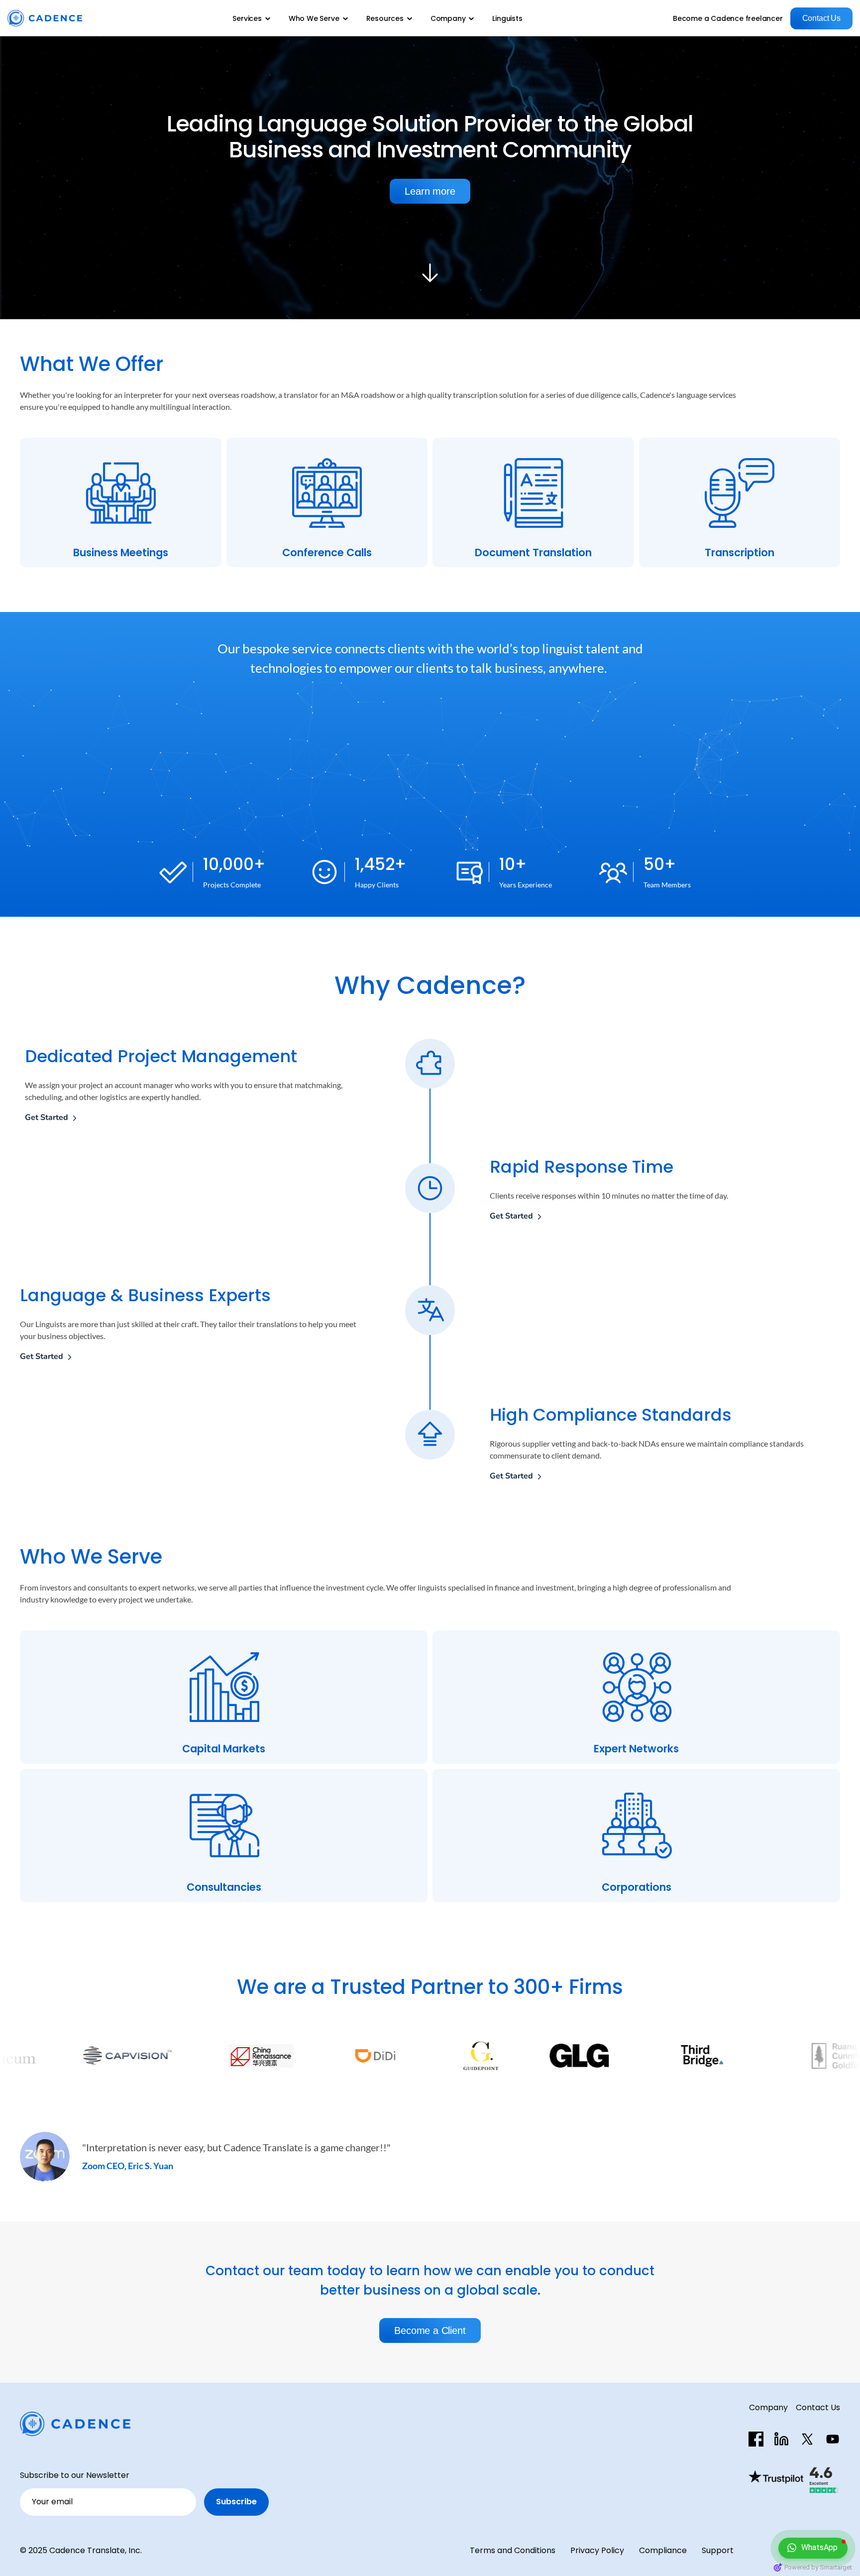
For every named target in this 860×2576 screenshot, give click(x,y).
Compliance (663, 2550)
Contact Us (818, 2407)
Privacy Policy (597, 2550)
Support (718, 2550)
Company (768, 2407)
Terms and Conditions (513, 2550)
